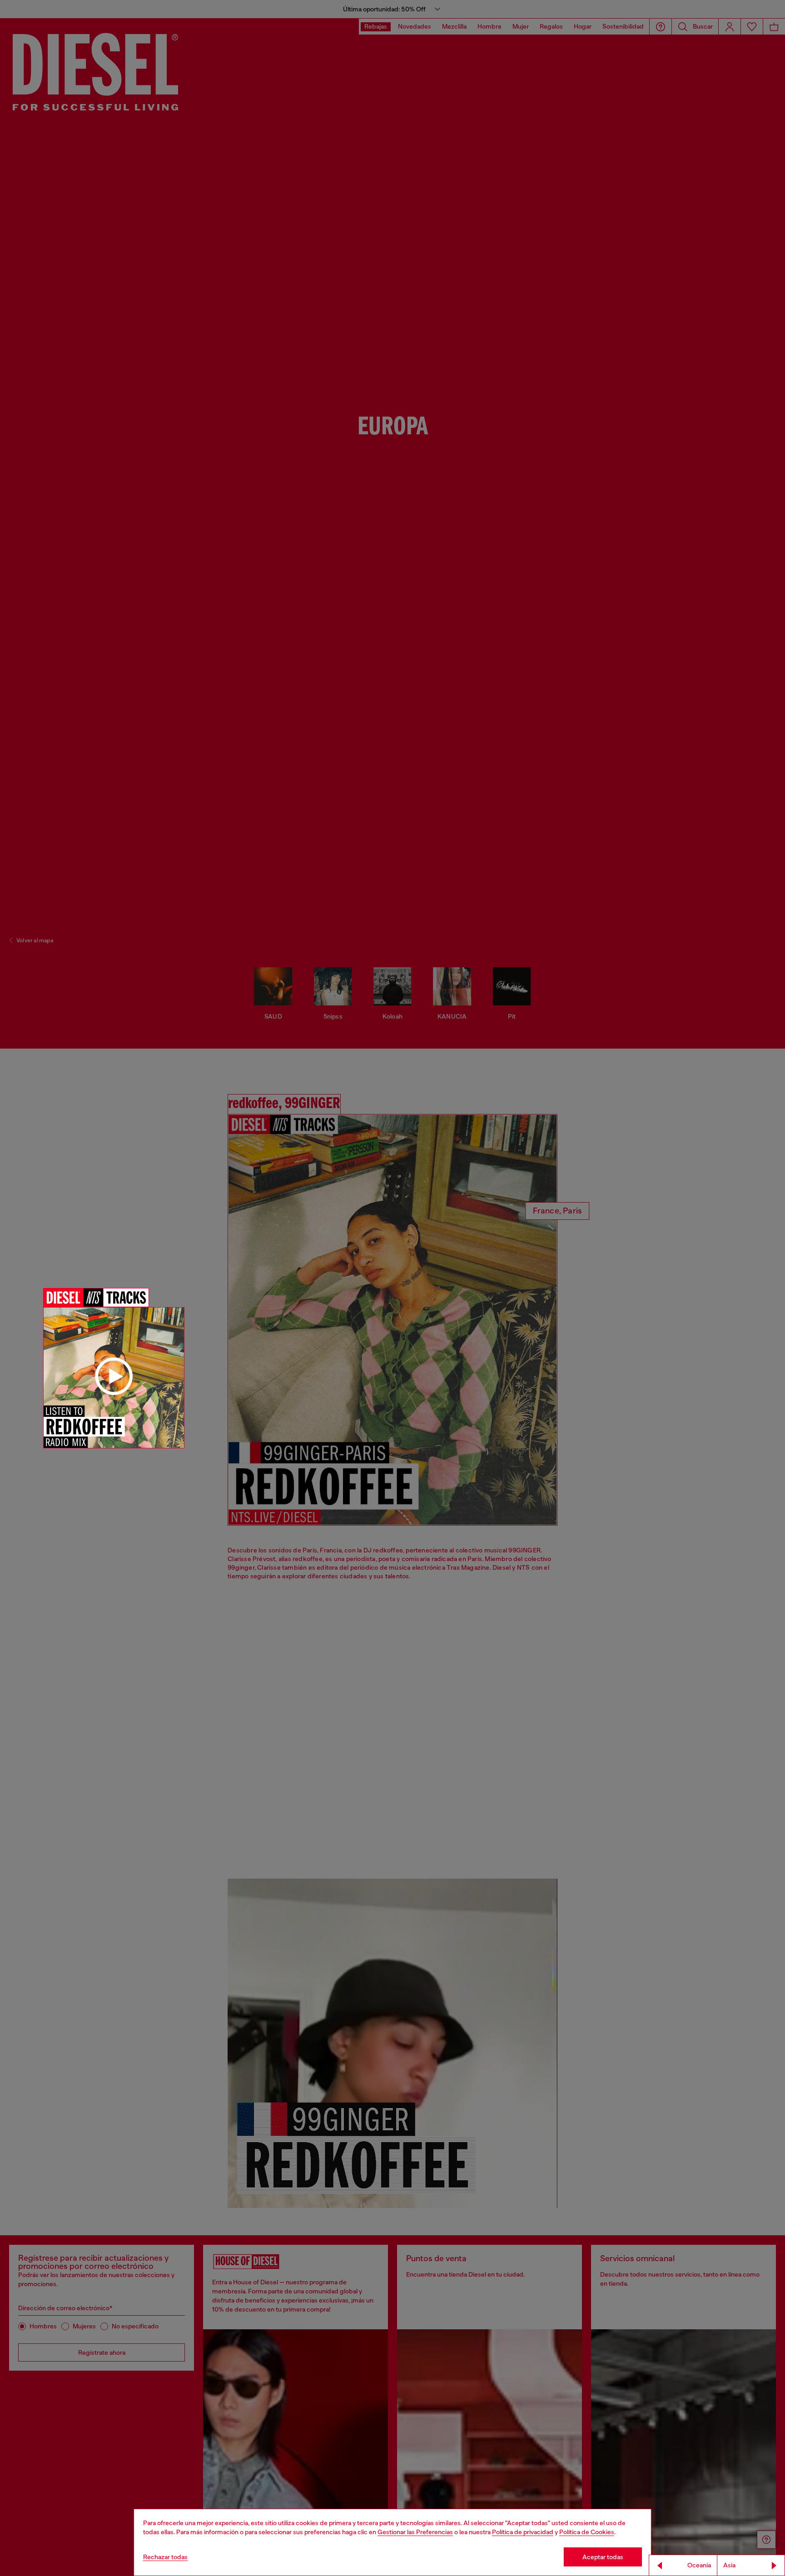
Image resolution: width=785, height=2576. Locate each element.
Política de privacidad (523, 2532)
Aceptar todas (603, 2557)
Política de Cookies (587, 2532)
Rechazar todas (165, 2557)
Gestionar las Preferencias (415, 2532)
